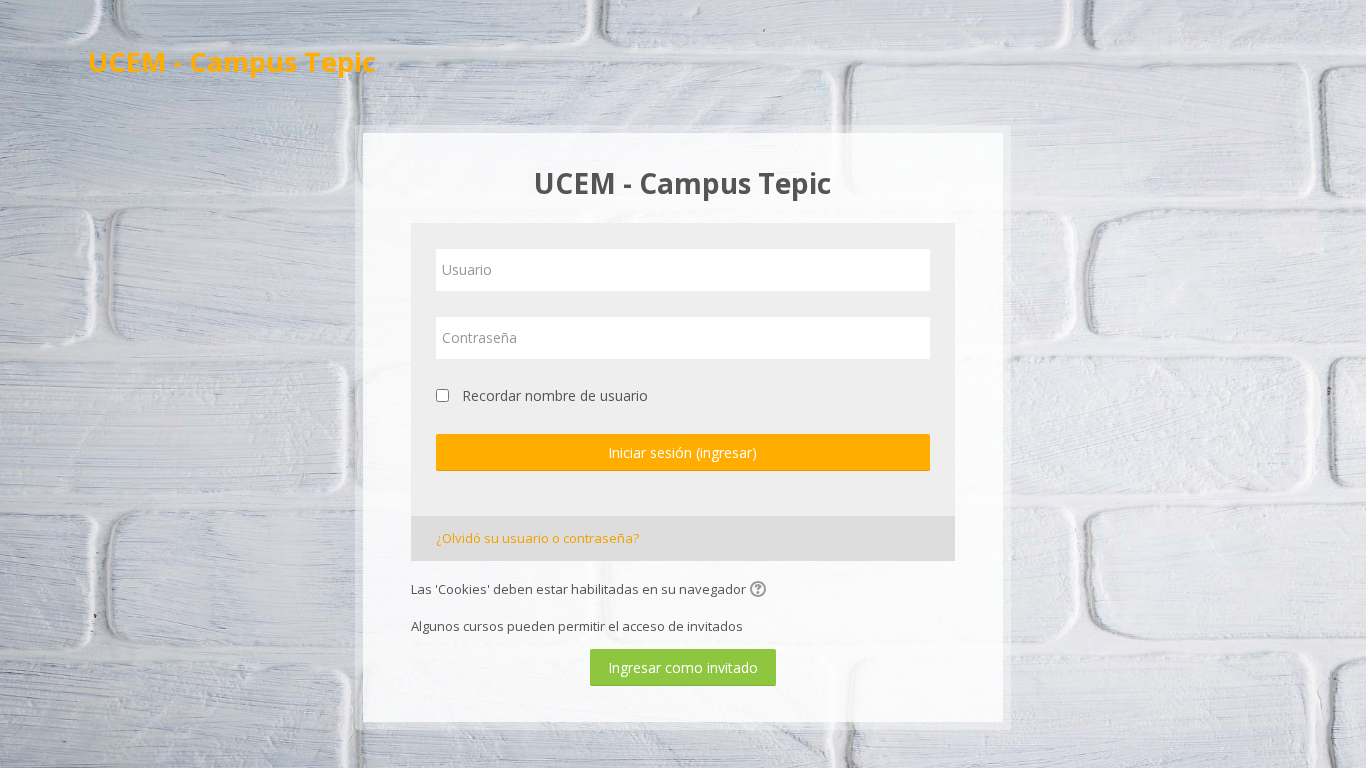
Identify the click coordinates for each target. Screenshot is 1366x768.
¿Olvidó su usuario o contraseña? (537, 538)
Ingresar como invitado (683, 667)
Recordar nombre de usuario (555, 395)
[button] (761, 591)
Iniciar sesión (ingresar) (682, 452)
